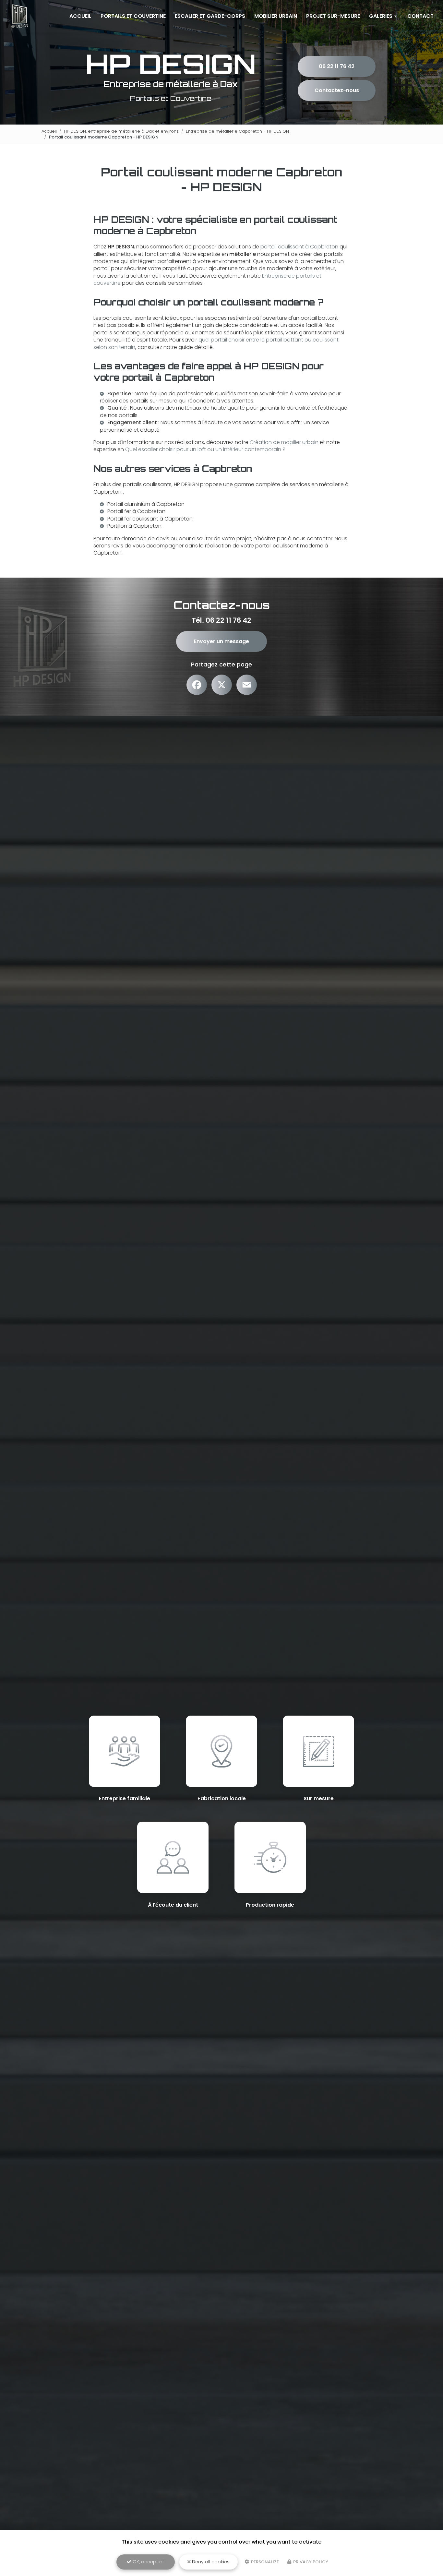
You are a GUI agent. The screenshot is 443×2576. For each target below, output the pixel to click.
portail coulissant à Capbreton (299, 247)
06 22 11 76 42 (337, 66)
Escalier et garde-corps (210, 16)
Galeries (381, 16)
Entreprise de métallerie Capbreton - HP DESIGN (237, 131)
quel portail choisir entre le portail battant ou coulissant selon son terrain (216, 343)
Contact (420, 16)
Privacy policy (310, 2562)
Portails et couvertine (133, 16)
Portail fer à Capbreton (136, 511)
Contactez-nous (337, 90)
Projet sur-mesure (333, 16)
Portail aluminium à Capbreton (146, 504)
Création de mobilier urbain (284, 442)
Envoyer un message (221, 641)
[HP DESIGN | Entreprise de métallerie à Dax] (19, 16)
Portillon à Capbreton (134, 526)
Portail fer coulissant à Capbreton (150, 519)
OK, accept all (148, 2562)
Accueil (80, 16)
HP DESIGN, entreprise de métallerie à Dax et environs (121, 131)
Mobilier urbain (276, 16)
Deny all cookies (210, 2562)
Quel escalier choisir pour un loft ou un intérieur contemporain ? (205, 449)
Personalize (264, 2562)
